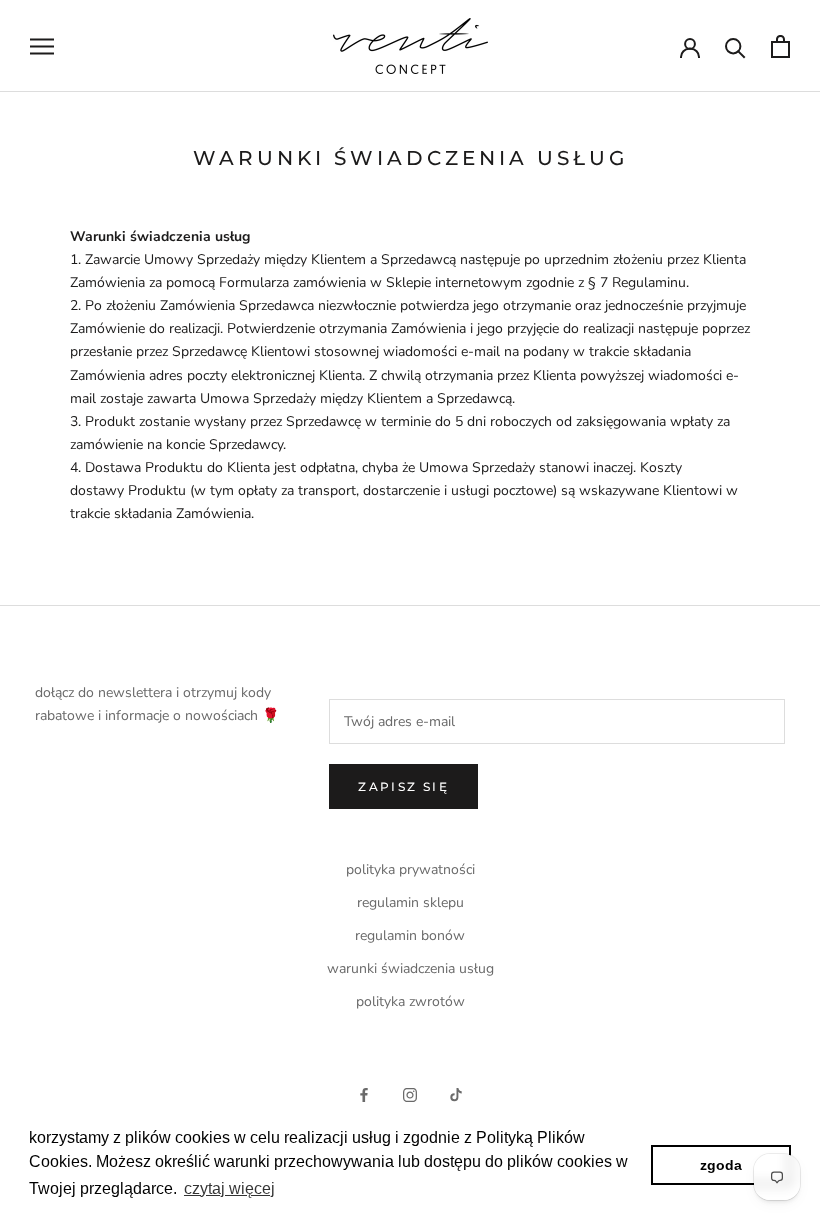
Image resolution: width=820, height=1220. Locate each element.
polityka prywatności (410, 869)
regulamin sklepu (410, 902)
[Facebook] (364, 1093)
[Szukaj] (735, 46)
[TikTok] (456, 1093)
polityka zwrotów (410, 1001)
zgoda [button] (721, 1165)
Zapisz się (403, 786)
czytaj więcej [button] (229, 1188)
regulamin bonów (410, 935)
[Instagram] (410, 1093)
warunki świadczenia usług (410, 968)
